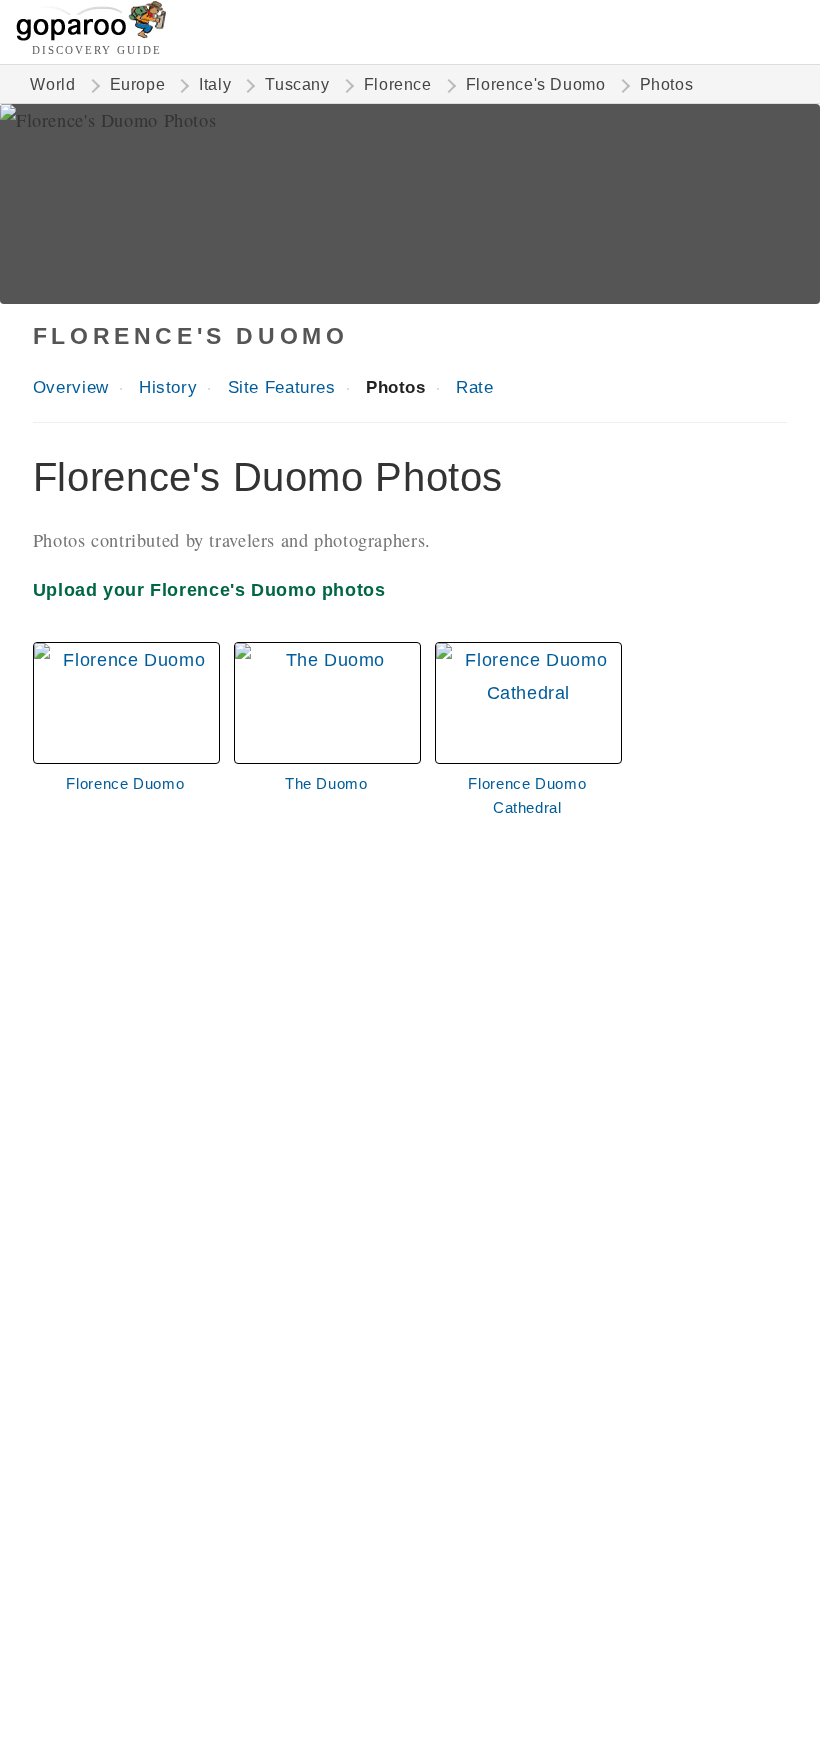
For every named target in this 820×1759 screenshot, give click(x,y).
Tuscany (297, 84)
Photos (396, 387)
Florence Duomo (125, 783)
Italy (215, 84)
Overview (71, 387)
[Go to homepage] (91, 35)
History (168, 387)
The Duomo (326, 783)
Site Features (282, 387)
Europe (138, 84)
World (52, 84)
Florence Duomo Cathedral (527, 795)
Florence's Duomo (536, 84)
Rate (474, 387)
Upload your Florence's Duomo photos (209, 589)
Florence (398, 84)
